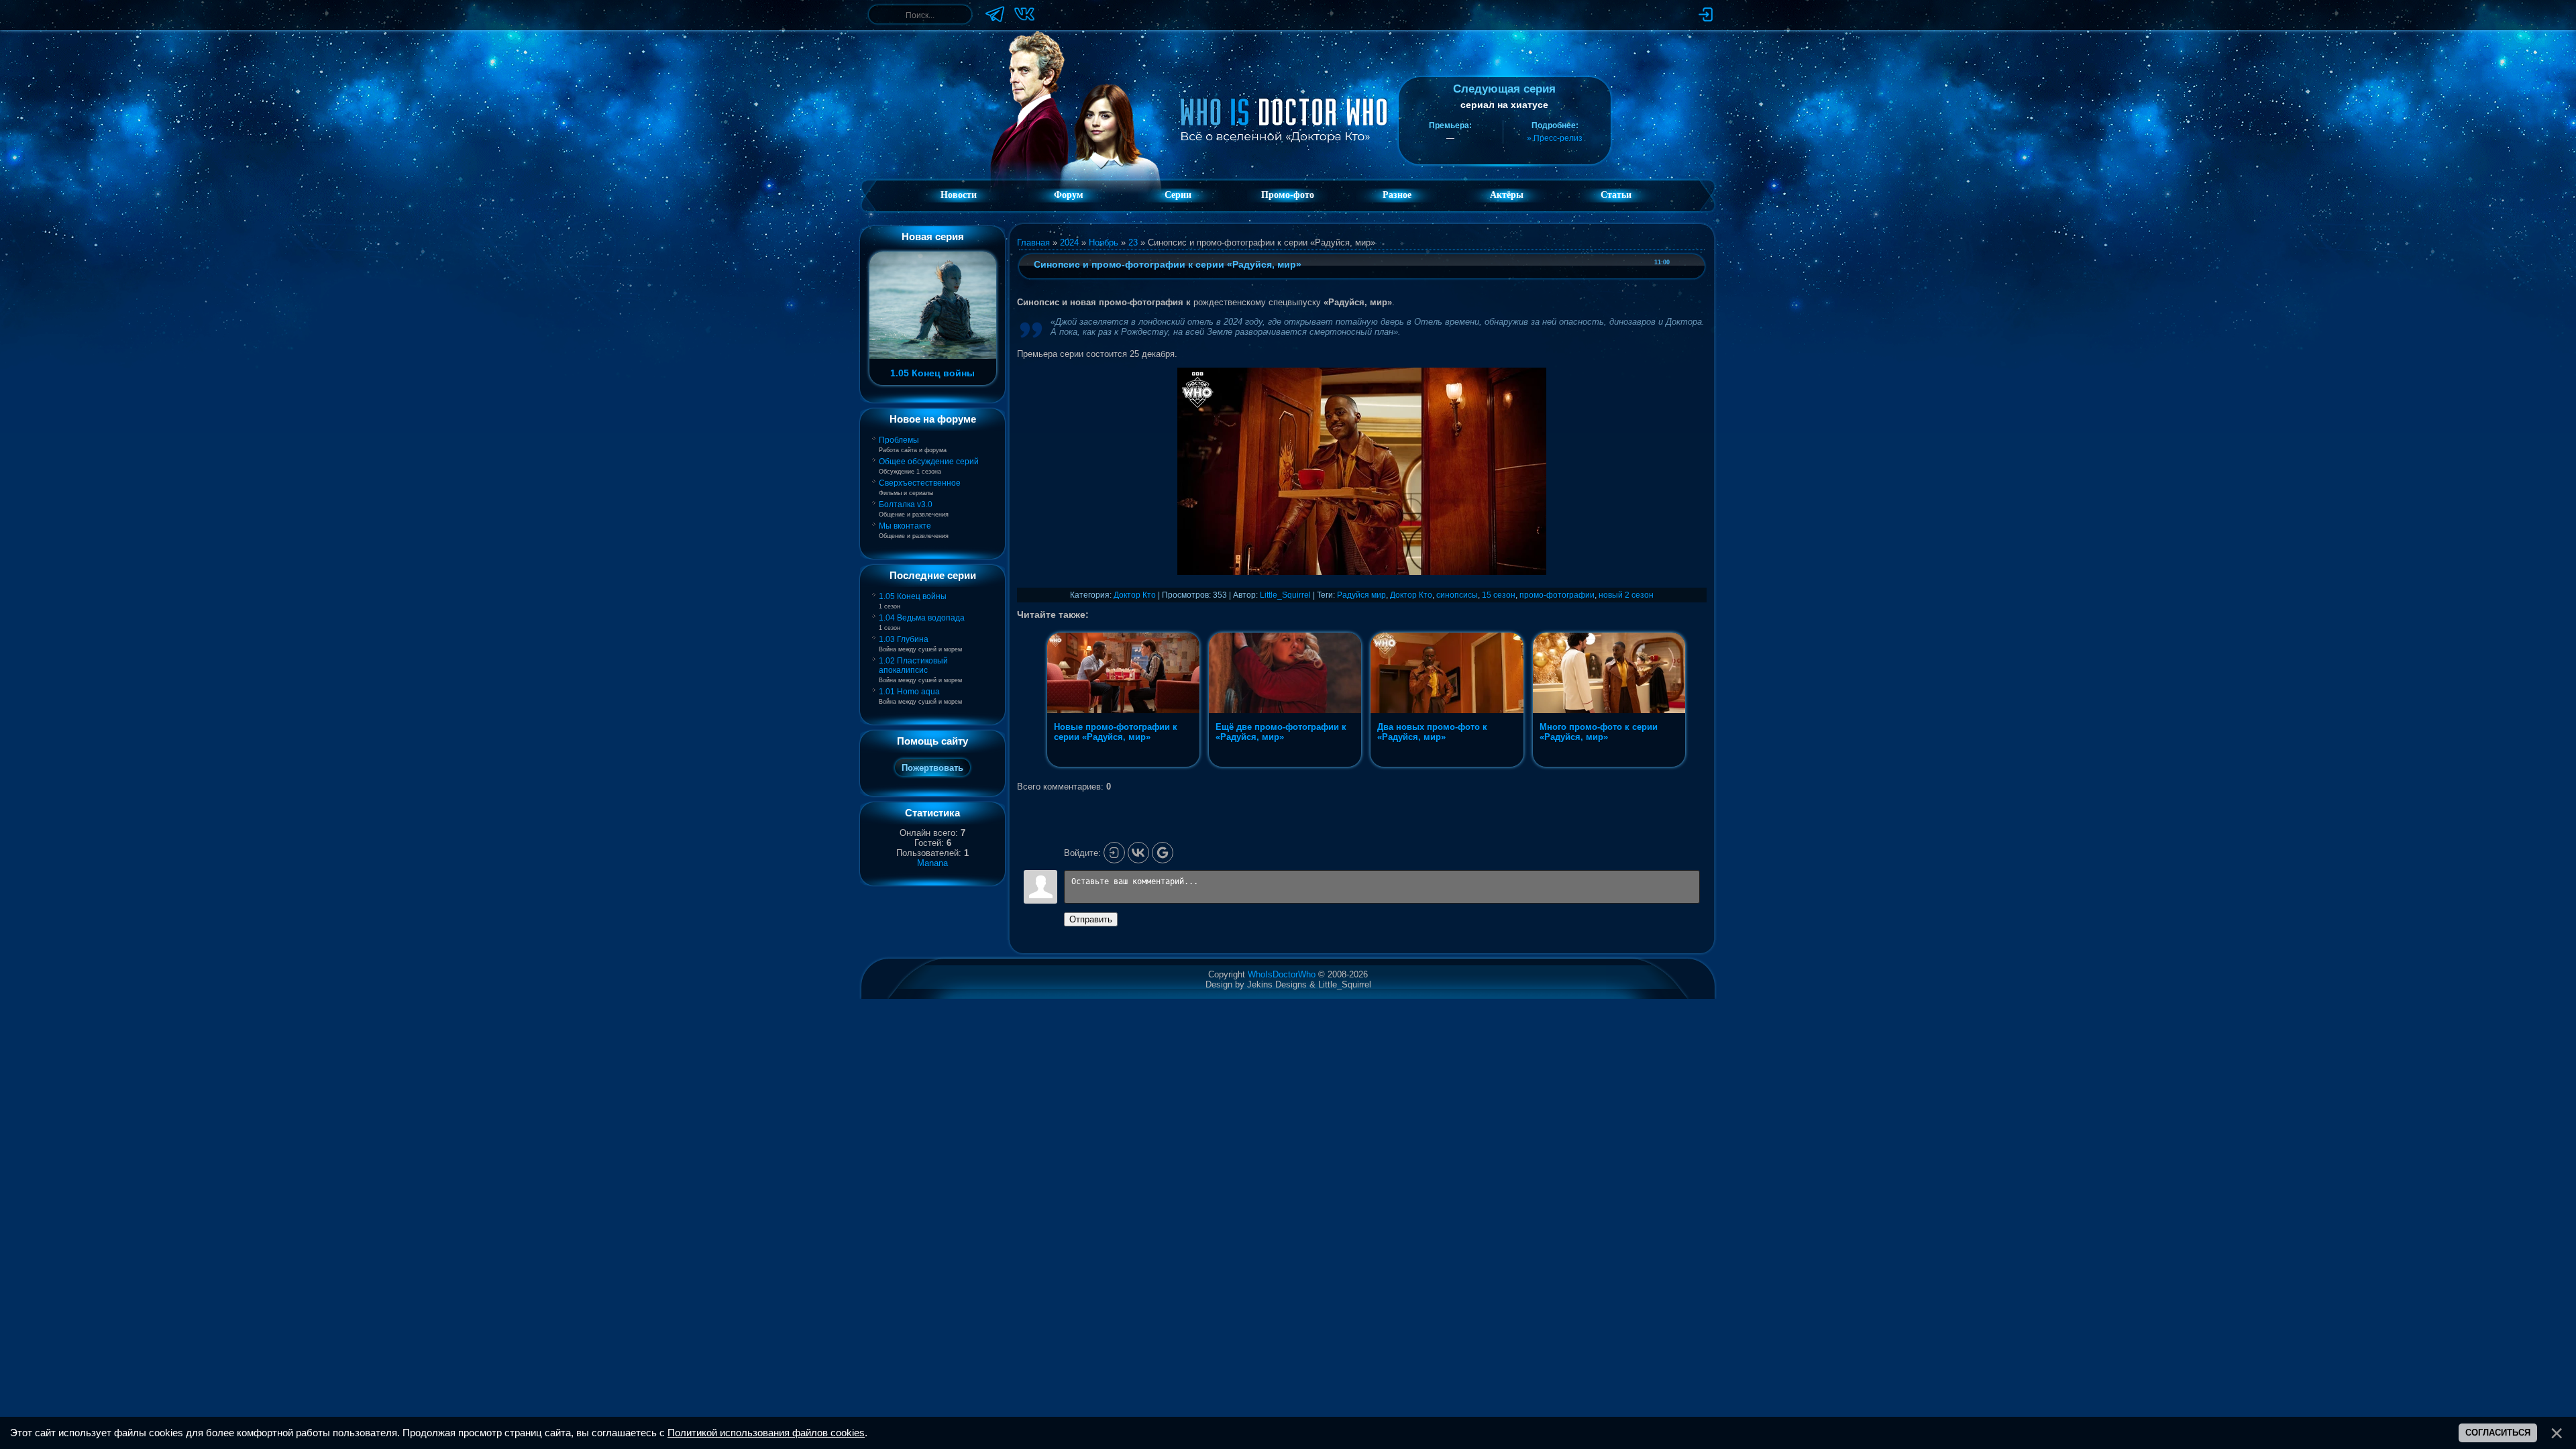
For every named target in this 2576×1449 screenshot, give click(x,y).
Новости (959, 195)
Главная (1033, 243)
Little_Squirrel (1285, 595)
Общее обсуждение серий (929, 462)
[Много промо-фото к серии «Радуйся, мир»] (1609, 767)
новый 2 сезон (1626, 595)
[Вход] (1114, 853)
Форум (1069, 195)
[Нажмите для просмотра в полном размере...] (1362, 572)
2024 (1069, 243)
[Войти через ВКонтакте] (1138, 853)
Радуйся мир (1361, 595)
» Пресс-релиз (1555, 138)
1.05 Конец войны (913, 596)
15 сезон (1499, 595)
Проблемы (899, 440)
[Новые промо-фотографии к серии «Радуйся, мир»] (1125, 767)
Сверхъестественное (920, 483)
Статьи (1616, 195)
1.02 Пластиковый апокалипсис (913, 665)
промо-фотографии (1557, 595)
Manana (932, 863)
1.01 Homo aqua (909, 692)
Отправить (1091, 919)
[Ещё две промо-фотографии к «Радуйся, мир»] (1286, 767)
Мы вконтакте (905, 526)
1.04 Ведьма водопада (922, 618)
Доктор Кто (1135, 595)
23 (1133, 243)
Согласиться (2498, 1433)
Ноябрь (1104, 243)
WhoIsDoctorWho (1282, 974)
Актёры (1507, 195)
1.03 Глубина (904, 639)
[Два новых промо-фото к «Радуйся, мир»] (1448, 767)
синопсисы (1457, 595)
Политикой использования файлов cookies (766, 1433)
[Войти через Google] (1163, 853)
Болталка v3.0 (906, 504)
